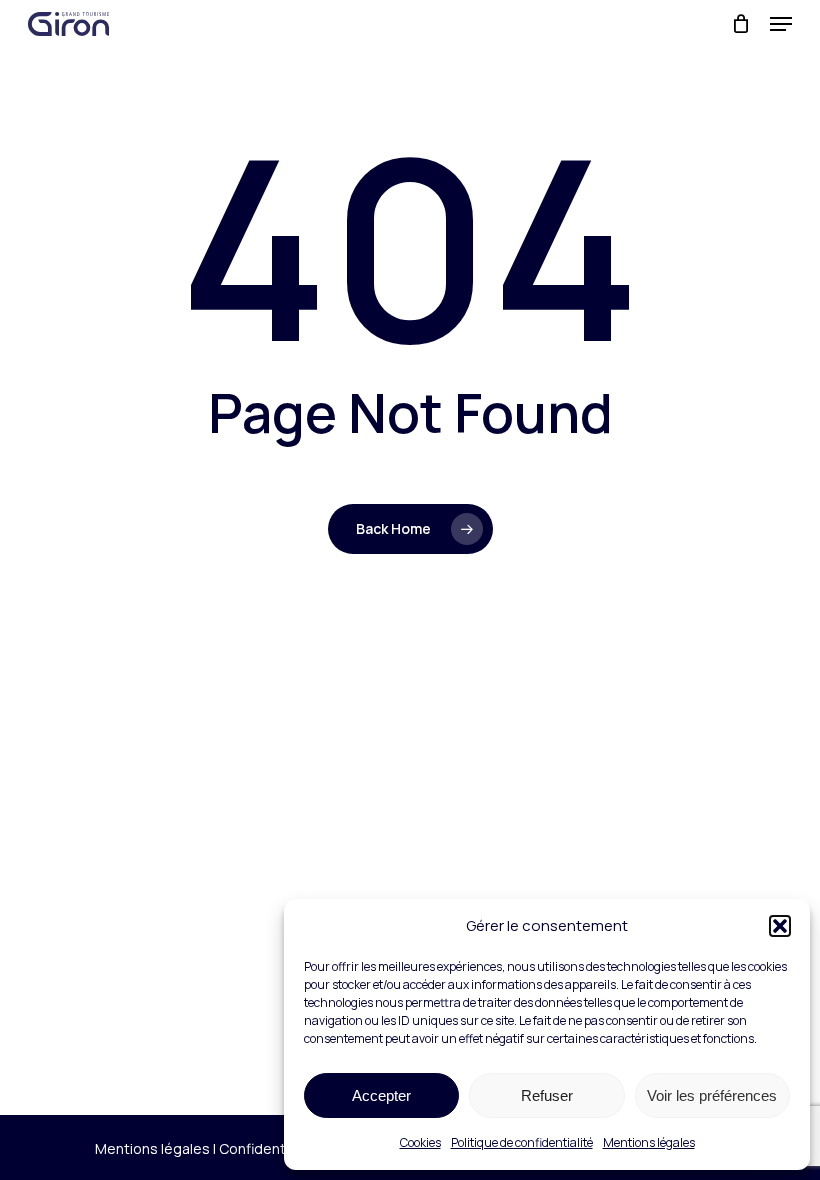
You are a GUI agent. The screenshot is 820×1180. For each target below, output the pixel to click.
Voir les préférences (712, 1095)
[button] (780, 926)
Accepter (381, 1095)
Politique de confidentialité (522, 1142)
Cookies (420, 1142)
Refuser (547, 1095)
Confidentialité (268, 1148)
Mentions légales (649, 1142)
